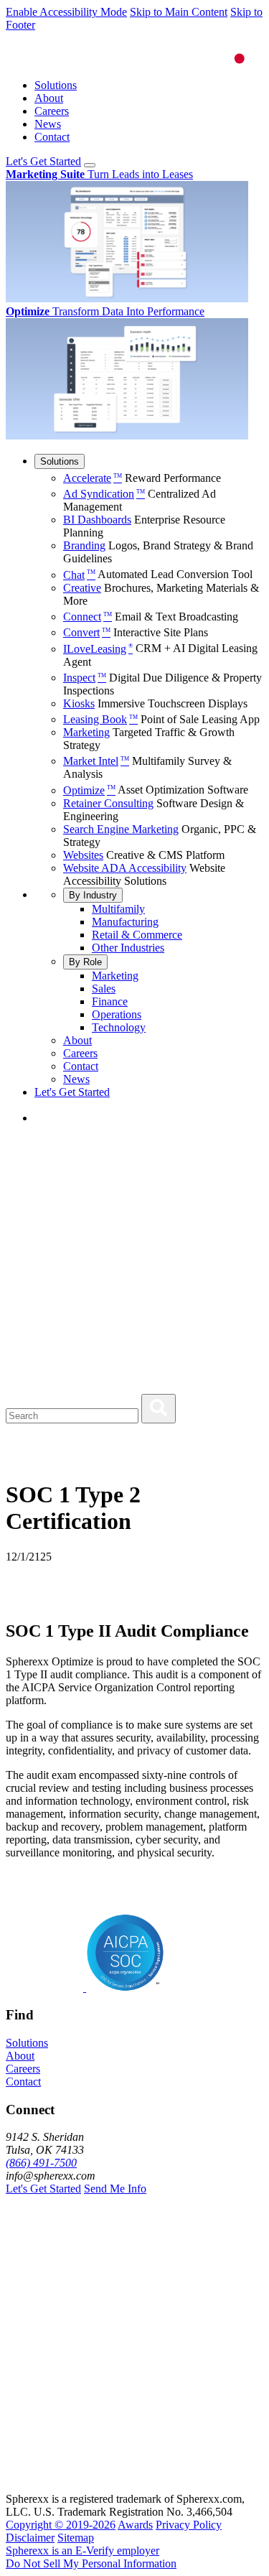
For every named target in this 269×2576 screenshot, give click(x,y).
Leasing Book (100, 719)
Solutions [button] (27, 2043)
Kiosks (79, 703)
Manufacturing (125, 922)
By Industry (93, 895)
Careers (52, 111)
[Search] (159, 1409)
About (49, 98)
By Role (85, 962)
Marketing (86, 732)
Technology (119, 1027)
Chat (79, 575)
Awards (135, 2525)
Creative (82, 588)
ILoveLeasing (98, 649)
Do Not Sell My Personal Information (91, 2563)
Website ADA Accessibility (125, 868)
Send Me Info (115, 2189)
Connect (88, 617)
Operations (117, 1014)
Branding (84, 545)
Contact (52, 137)
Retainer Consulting (108, 803)
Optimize (89, 790)
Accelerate (93, 478)
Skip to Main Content (179, 12)
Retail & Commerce (137, 935)
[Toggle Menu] (90, 165)
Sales (104, 989)
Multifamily (118, 909)
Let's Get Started (43, 161)
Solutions (56, 85)
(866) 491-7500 (41, 2163)
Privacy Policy (189, 2525)
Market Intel (96, 761)
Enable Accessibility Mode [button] (66, 12)
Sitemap (76, 2538)
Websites (83, 855)
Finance (110, 1001)
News (48, 124)
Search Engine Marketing (121, 829)
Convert (87, 632)
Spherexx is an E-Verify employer (82, 2551)
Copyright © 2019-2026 (61, 2525)
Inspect (85, 678)
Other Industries (128, 948)
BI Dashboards (97, 520)
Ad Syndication (104, 494)
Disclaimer (30, 2538)
